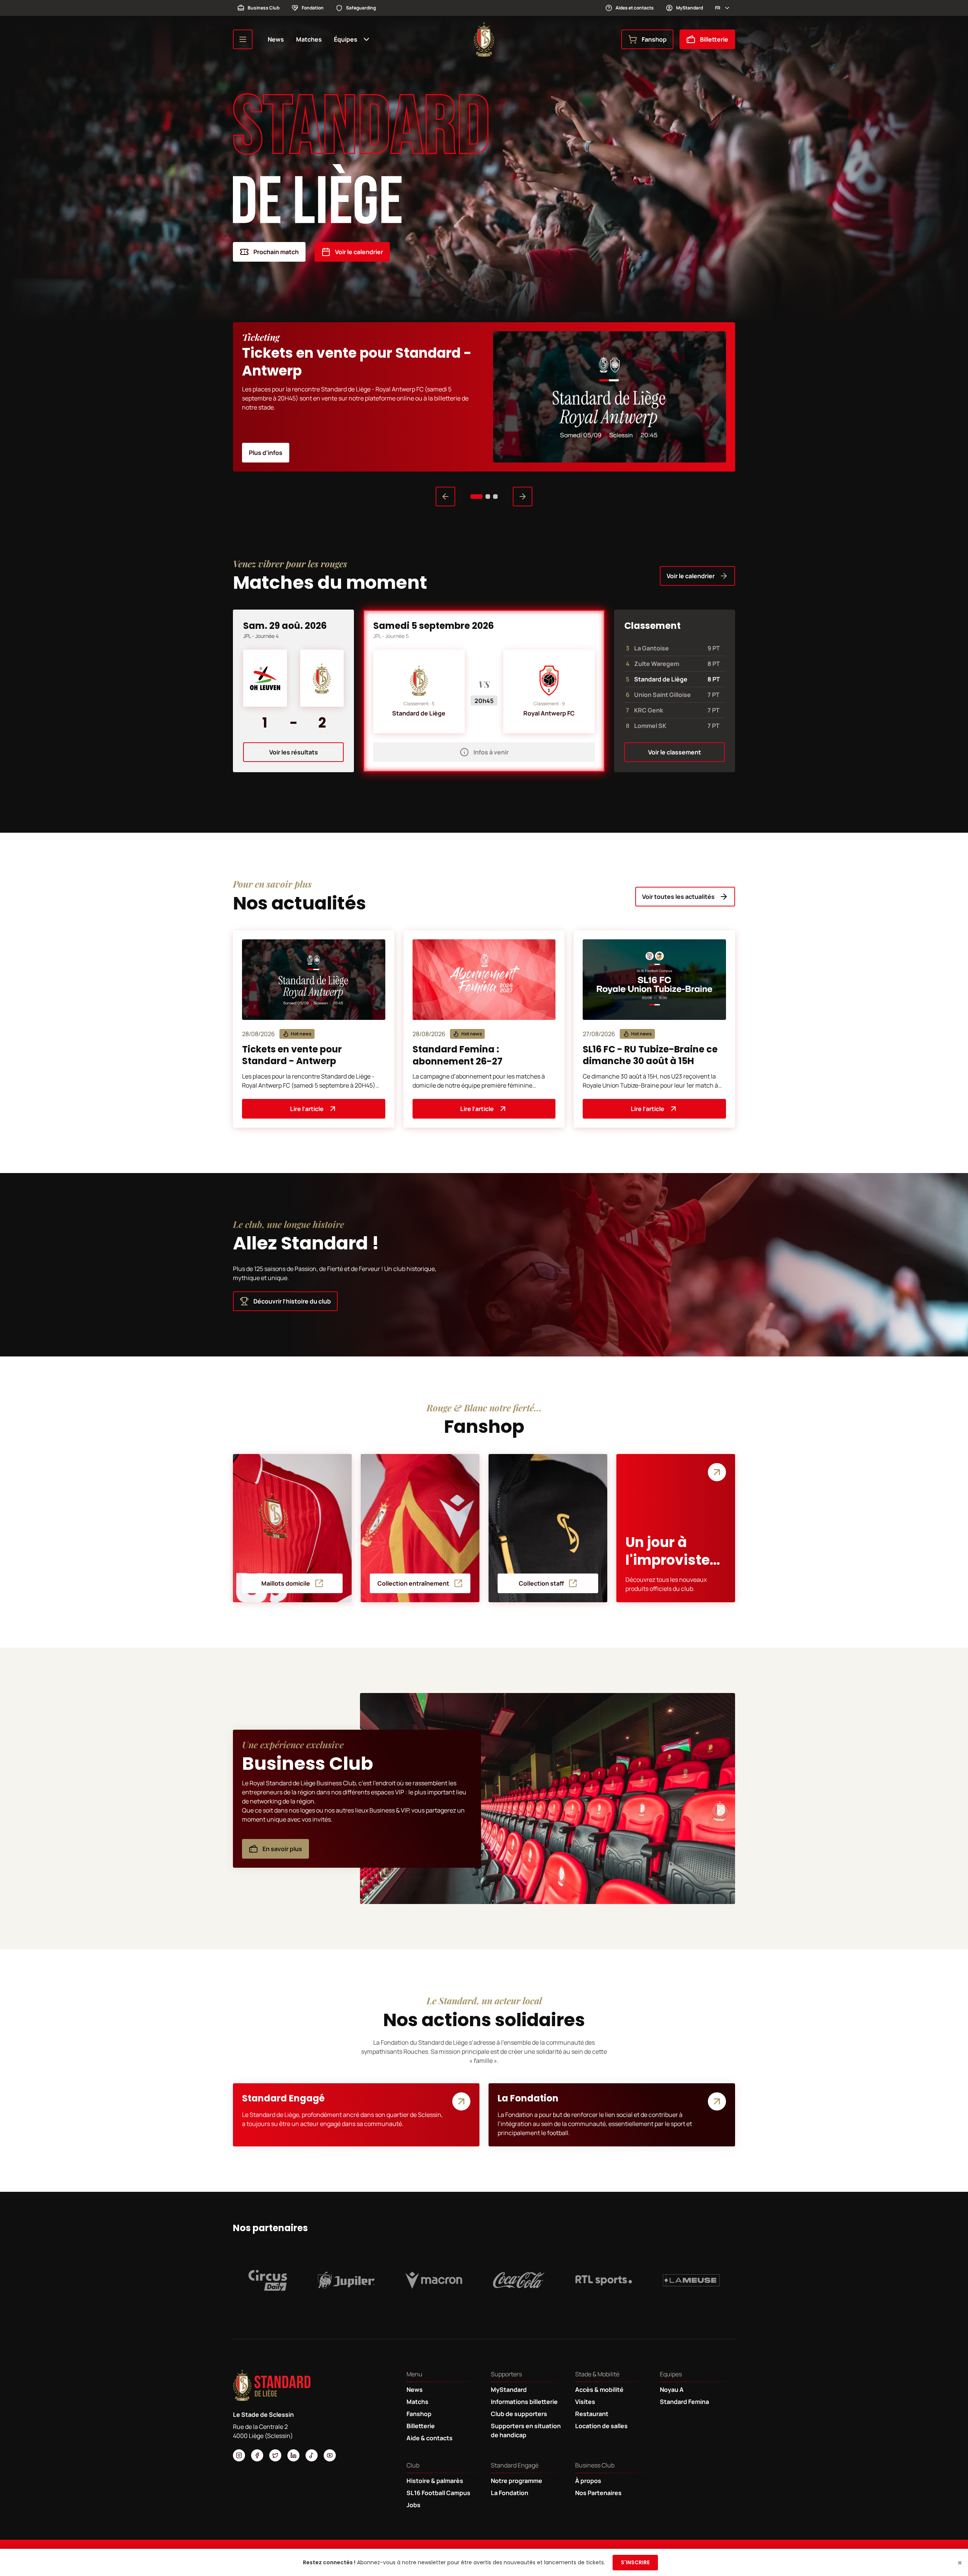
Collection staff (541, 1583)
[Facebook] (257, 2455)
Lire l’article (307, 1109)
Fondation (313, 8)
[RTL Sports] (604, 2280)
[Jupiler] (346, 2280)
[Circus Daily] (268, 2280)
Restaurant (592, 2414)
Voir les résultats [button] (294, 752)
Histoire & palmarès (435, 2481)
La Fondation (510, 2493)
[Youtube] (330, 2455)
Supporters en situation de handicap (526, 2430)
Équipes (346, 39)
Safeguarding (361, 8)
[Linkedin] (293, 2455)
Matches (309, 39)
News (276, 39)
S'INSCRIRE (635, 2562)
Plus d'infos (266, 453)
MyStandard (690, 8)
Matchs (417, 2402)
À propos (588, 2481)
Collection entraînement (413, 1583)
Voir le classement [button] (675, 752)
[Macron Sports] (434, 2280)
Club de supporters (519, 2414)
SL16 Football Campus (438, 2493)
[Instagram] (239, 2455)
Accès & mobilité (599, 2390)
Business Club (264, 8)
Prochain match (276, 252)
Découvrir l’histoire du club (292, 1301)
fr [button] (718, 8)
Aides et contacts (635, 8)
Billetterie (714, 39)
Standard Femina (684, 2402)
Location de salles (601, 2426)
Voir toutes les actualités (678, 897)
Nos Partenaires (598, 2493)
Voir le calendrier (359, 252)
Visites (585, 2402)
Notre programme (517, 2481)
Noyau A (672, 2390)
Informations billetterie (524, 2402)
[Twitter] (275, 2455)
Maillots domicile (286, 1583)
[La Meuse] (691, 2280)
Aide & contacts (430, 2438)
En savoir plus (282, 1849)
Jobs (413, 2505)
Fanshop (654, 39)
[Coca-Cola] (519, 2280)
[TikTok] (312, 2455)
